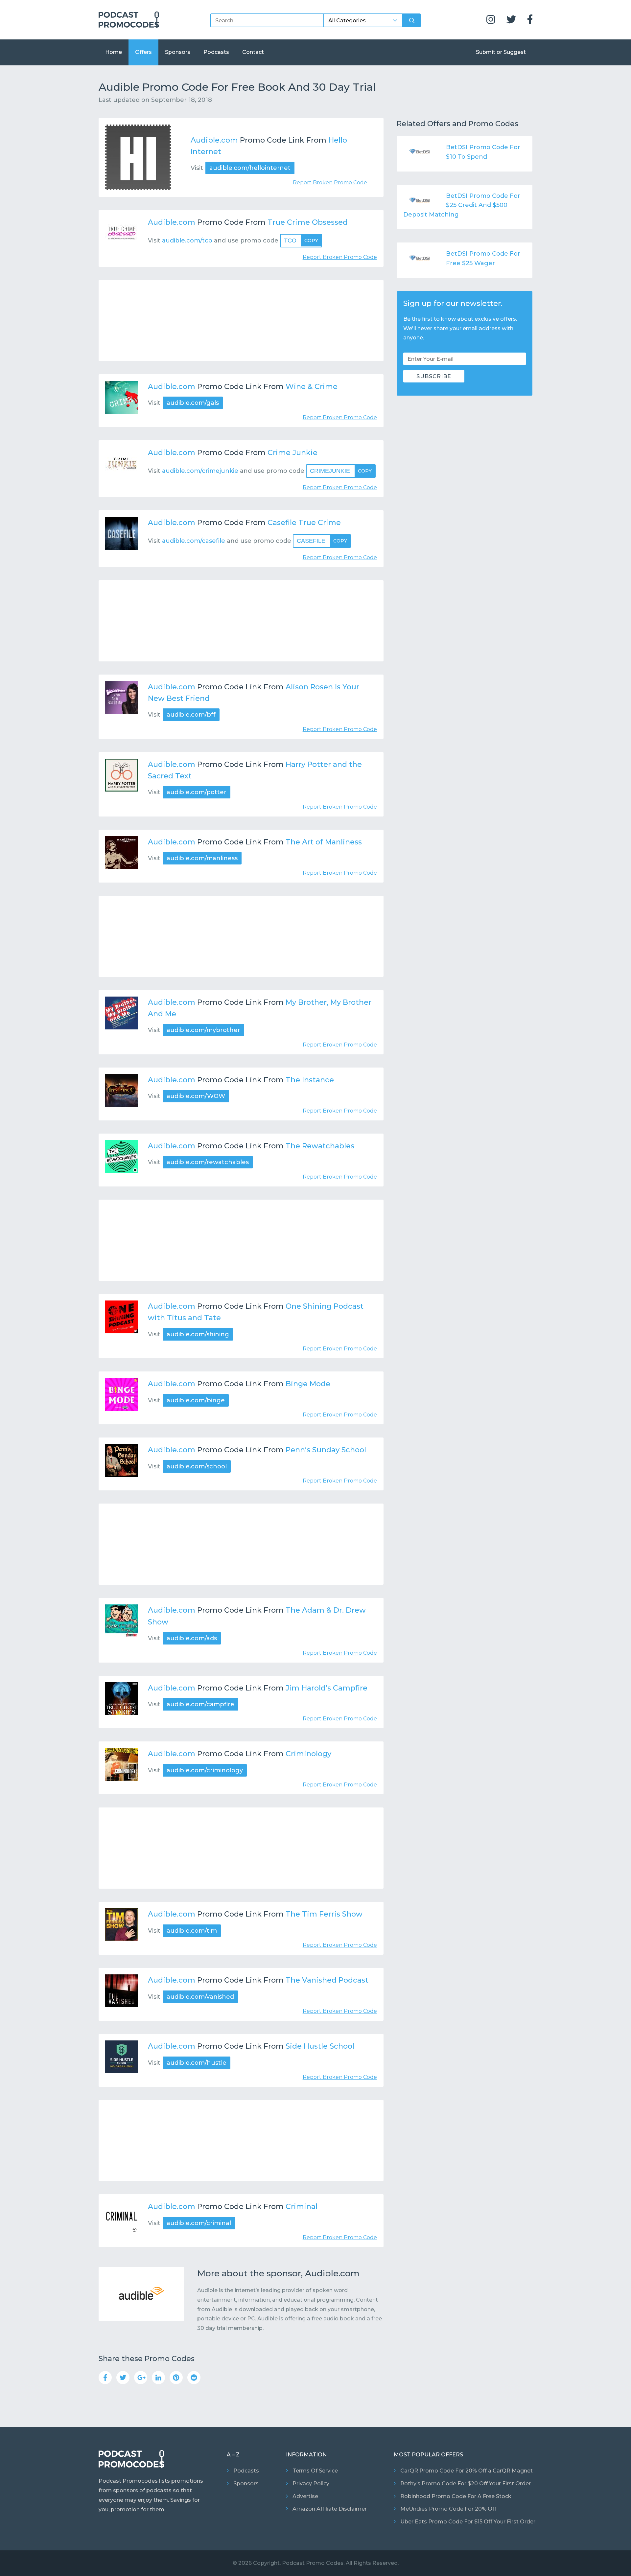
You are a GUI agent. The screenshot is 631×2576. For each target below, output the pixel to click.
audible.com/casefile (194, 541)
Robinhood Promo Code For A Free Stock (456, 2496)
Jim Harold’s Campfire (327, 1688)
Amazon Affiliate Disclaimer (330, 2509)
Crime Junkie (292, 453)
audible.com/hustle (197, 2063)
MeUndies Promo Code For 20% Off (448, 2509)
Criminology (308, 1754)
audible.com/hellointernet (250, 168)
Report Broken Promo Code (330, 183)
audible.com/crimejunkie (200, 471)
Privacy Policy (311, 2484)
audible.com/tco (187, 241)
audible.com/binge (196, 1400)
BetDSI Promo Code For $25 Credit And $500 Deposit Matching (462, 205)
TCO (301, 241)
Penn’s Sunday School (326, 1450)
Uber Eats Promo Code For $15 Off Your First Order (468, 2522)
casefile (322, 541)
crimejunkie (341, 471)
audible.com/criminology (205, 1770)
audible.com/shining (198, 1334)
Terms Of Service (315, 2471)
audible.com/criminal (199, 2223)
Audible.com (214, 140)
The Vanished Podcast (327, 1980)
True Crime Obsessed (308, 222)
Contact (253, 52)
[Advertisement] (241, 321)
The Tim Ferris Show (324, 1914)
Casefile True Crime (304, 523)
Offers (143, 52)
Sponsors (178, 52)
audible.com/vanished (200, 1997)
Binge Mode (308, 1384)
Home (114, 52)
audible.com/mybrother (203, 1030)
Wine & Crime (312, 387)
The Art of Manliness (324, 842)
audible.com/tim (192, 1931)
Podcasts (216, 52)
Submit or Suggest (501, 52)
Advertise (305, 2496)
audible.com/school (197, 1466)
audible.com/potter (197, 792)
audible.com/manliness (202, 858)
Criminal (302, 2207)
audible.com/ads (192, 1638)
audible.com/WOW (196, 1096)
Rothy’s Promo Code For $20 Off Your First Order (466, 2484)
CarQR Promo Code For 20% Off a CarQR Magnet (467, 2471)
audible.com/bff (191, 715)
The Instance (310, 1080)
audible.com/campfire (200, 1704)
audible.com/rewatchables (208, 1162)
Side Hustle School (320, 2046)
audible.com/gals (193, 403)
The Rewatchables (320, 1146)
